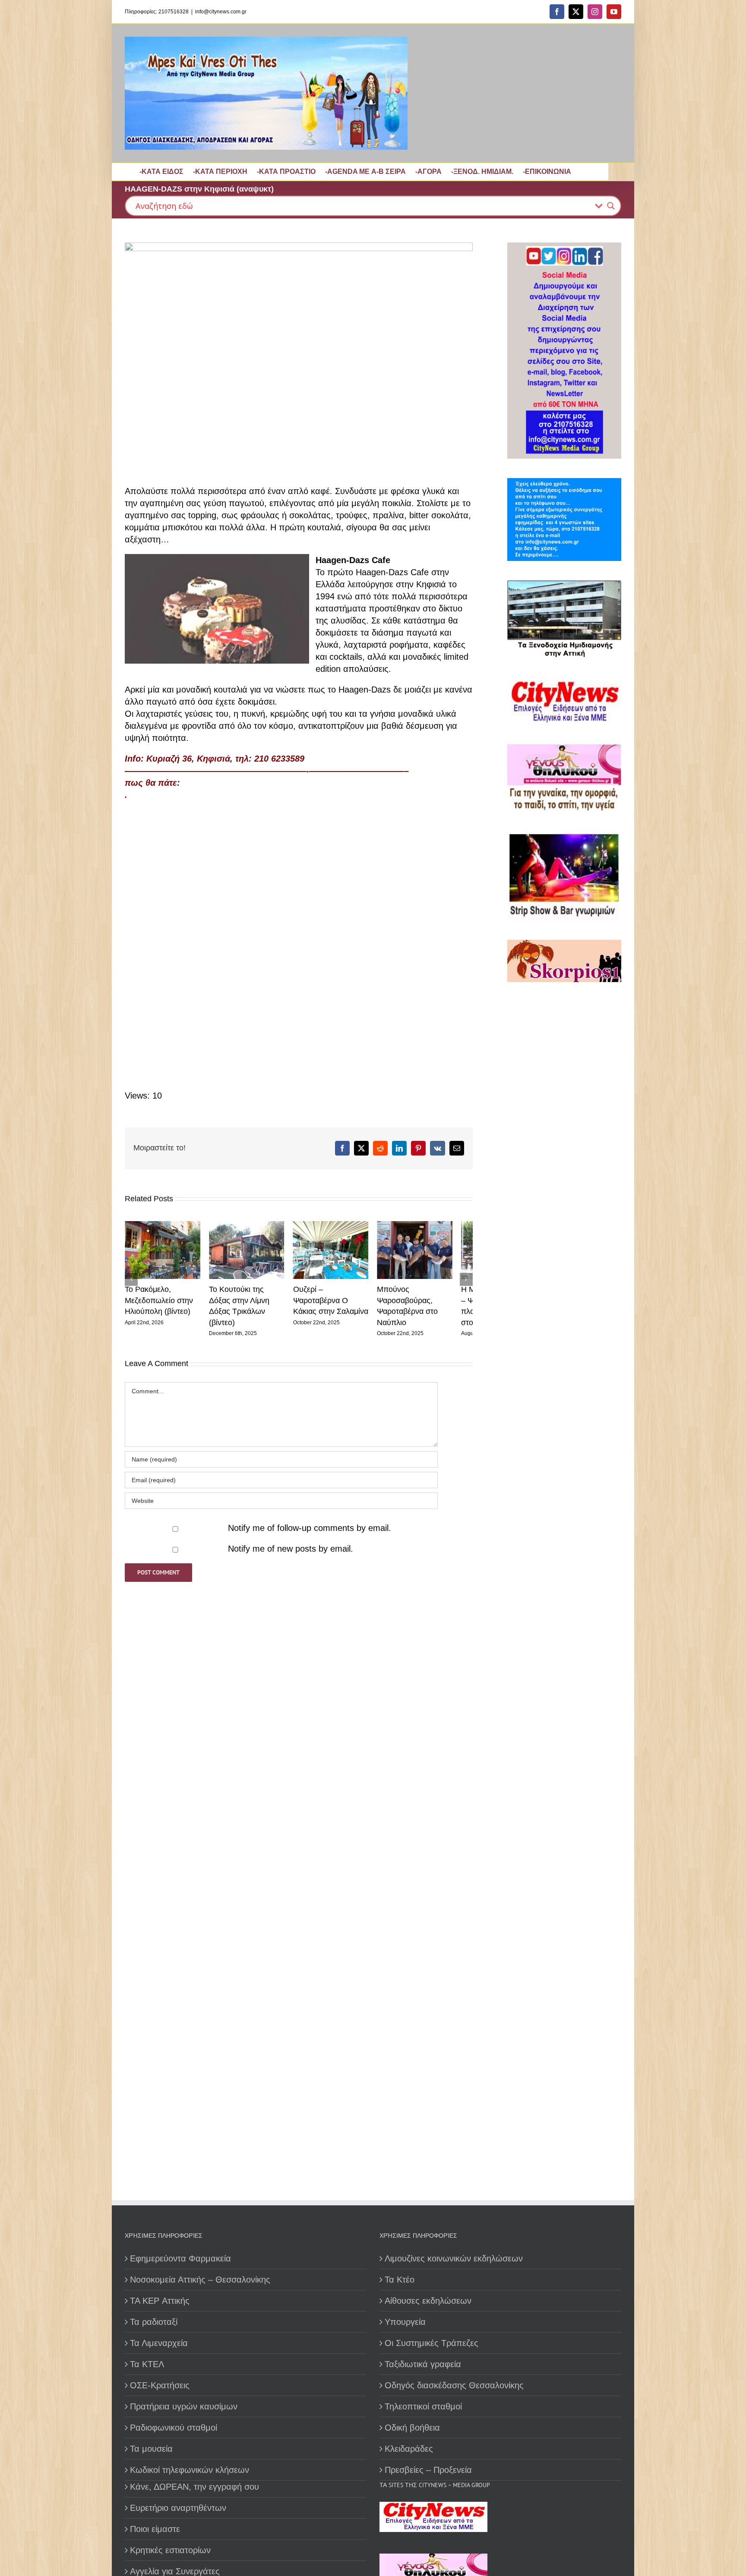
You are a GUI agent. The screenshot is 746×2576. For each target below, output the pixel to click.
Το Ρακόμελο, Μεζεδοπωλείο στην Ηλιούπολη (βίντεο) (159, 1304)
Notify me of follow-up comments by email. (310, 1532)
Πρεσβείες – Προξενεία (428, 2470)
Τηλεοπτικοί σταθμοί (423, 2406)
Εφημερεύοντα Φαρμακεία (180, 2258)
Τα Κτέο (400, 2280)
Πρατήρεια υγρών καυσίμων (184, 2406)
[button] (131, 1281)
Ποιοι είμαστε (155, 2529)
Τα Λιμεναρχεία (159, 2343)
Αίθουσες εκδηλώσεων (428, 2301)
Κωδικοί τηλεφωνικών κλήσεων (190, 2470)
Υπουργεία (405, 2322)
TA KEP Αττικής (160, 2301)
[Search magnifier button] (611, 206)
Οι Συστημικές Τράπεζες (431, 2343)
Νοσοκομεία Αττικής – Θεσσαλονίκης (200, 2280)
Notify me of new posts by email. (291, 1553)
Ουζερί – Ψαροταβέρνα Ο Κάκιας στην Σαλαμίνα (342, 1304)
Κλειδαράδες (409, 2449)
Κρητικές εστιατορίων (170, 2550)
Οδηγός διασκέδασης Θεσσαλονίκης (454, 2385)
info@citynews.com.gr (221, 12)
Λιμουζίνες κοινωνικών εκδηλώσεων (454, 2258)
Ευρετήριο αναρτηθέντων (178, 2508)
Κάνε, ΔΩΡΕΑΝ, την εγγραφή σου (194, 2487)
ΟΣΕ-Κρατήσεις (160, 2385)
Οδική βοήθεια (412, 2428)
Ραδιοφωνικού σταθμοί (174, 2428)
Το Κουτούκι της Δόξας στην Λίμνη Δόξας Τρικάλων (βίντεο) (253, 1304)
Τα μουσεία (151, 2449)
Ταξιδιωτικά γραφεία (423, 2364)
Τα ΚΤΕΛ (147, 2364)
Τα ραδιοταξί (154, 2322)
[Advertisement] (561, 1287)
